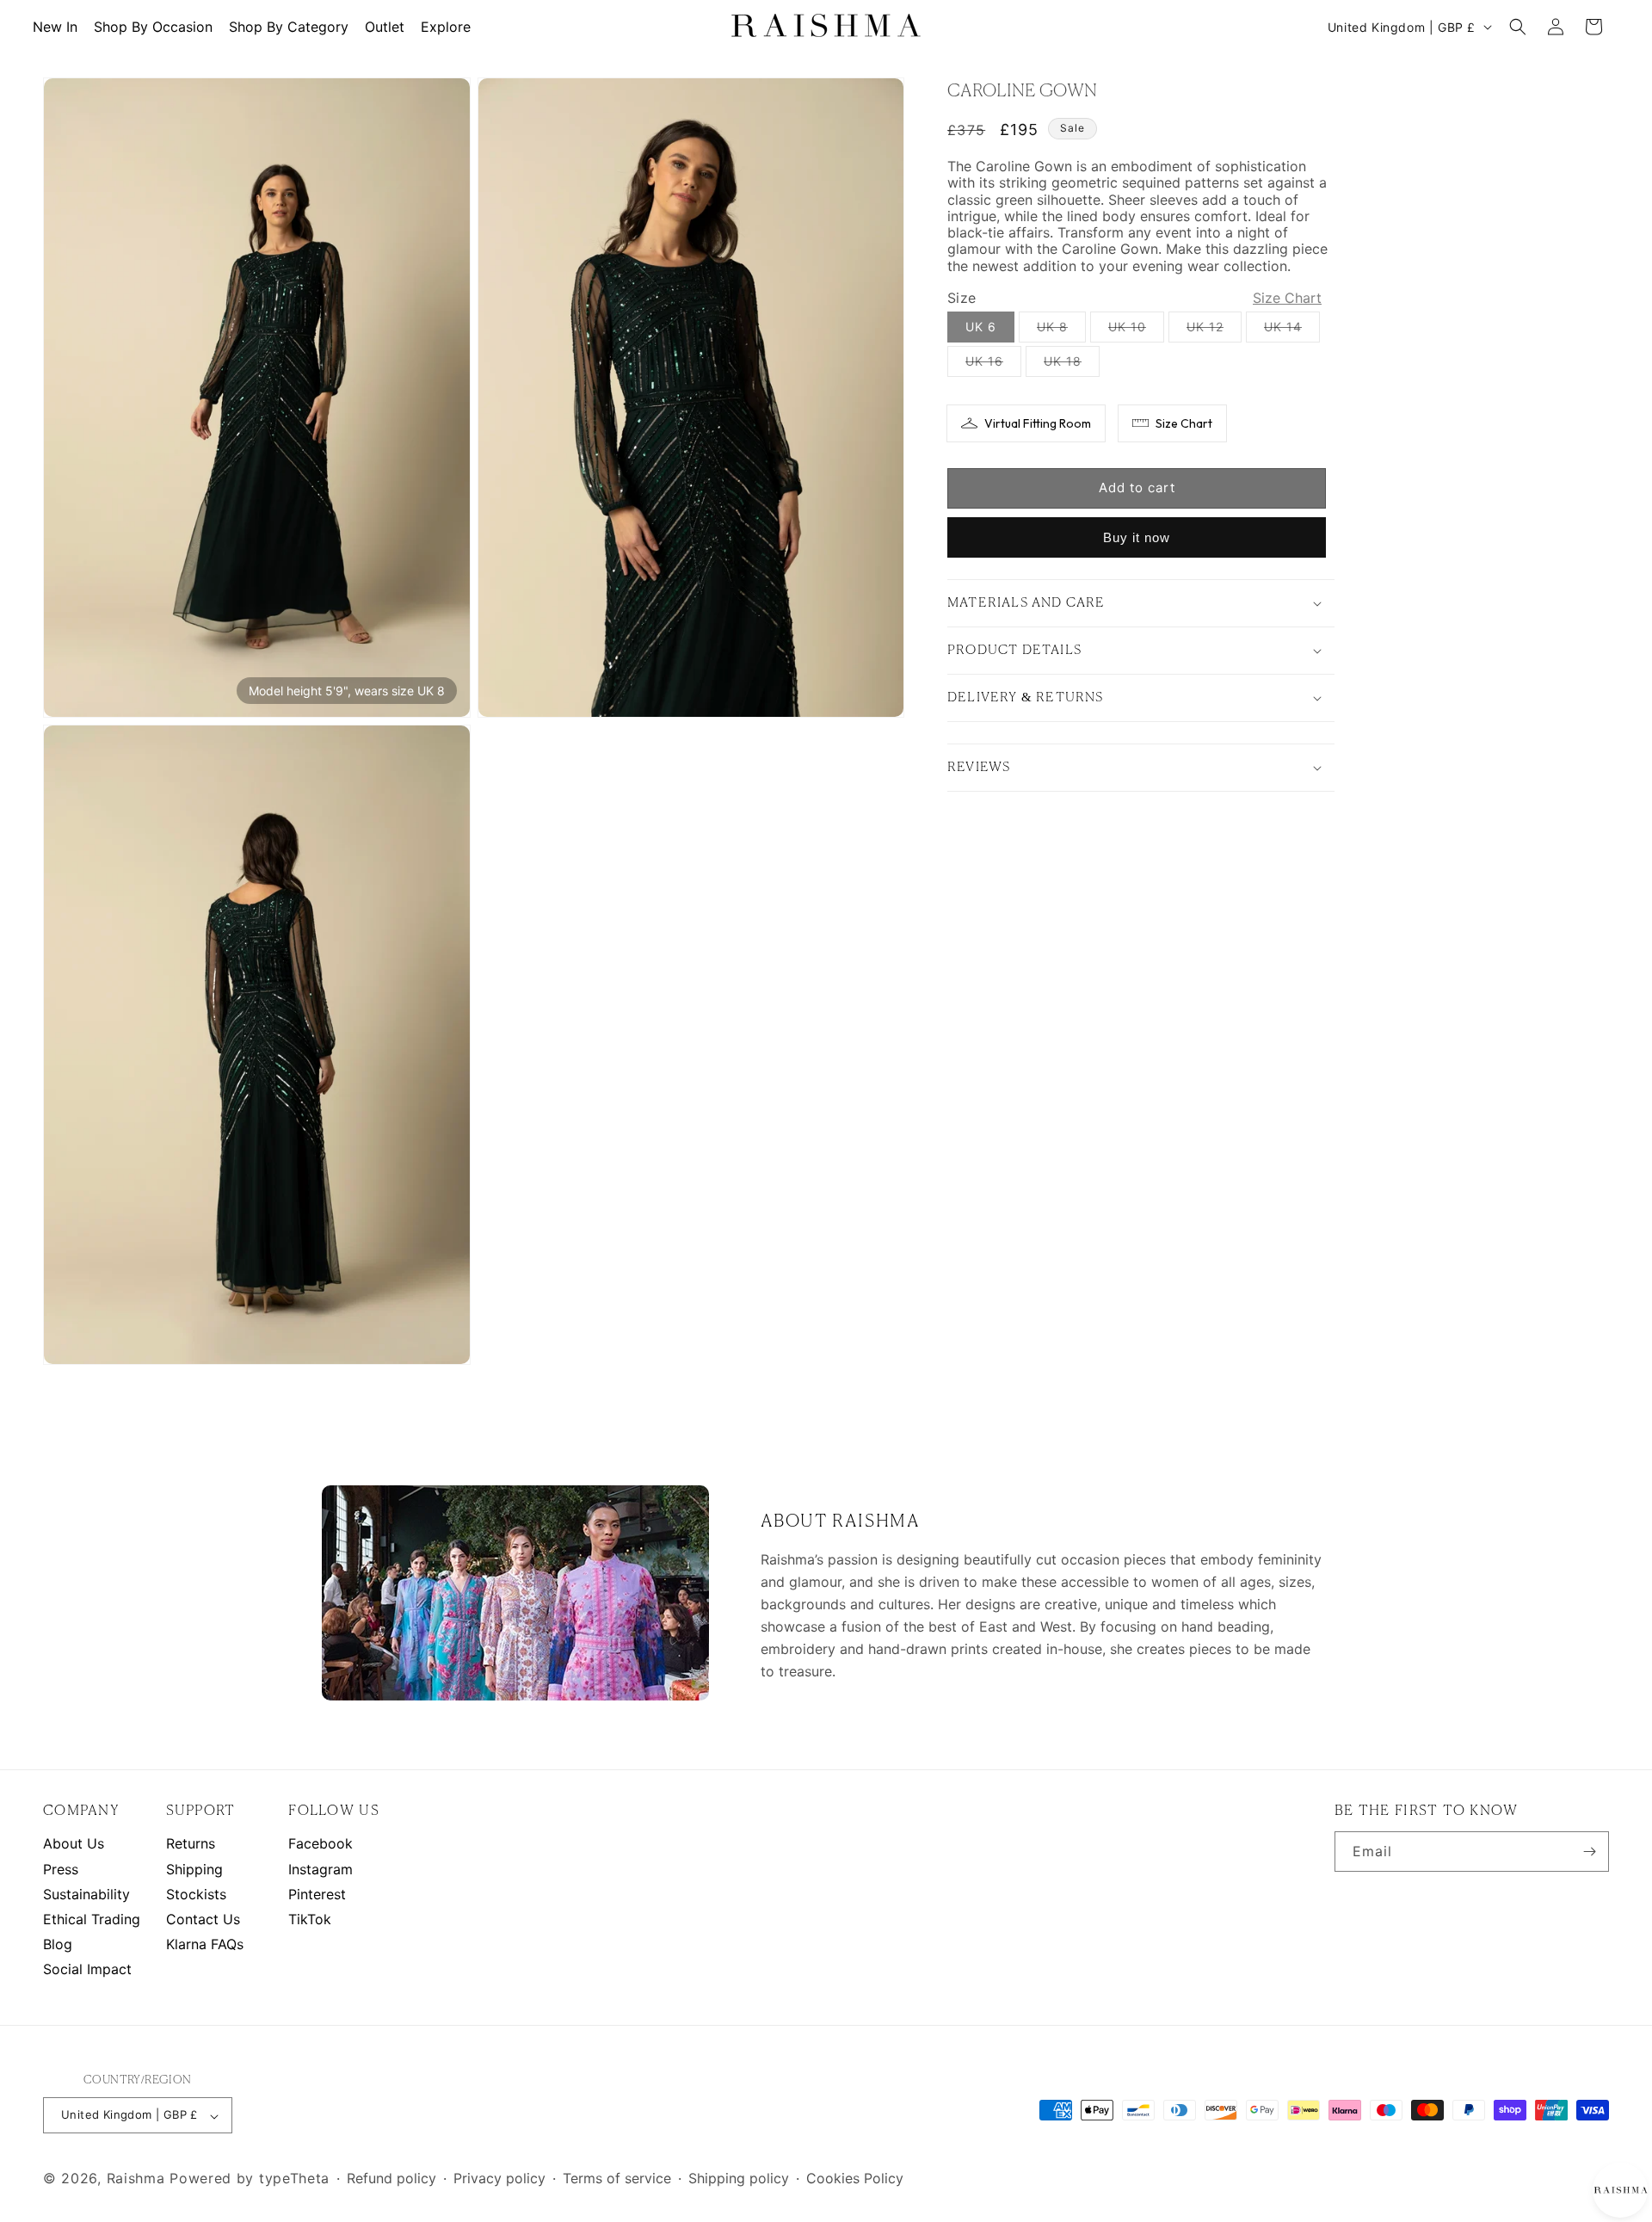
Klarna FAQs (205, 1944)
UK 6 (981, 327)
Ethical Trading (92, 1920)
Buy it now (1137, 537)
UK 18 (1072, 365)
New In (55, 27)
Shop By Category (289, 27)
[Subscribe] (1589, 1852)
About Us (74, 1844)
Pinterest (317, 1895)
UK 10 (1136, 330)
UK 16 (993, 365)
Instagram (321, 1869)
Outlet (385, 27)
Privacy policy (499, 2179)
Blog (58, 1944)
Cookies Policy (855, 2179)
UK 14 (1292, 330)
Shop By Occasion (153, 27)
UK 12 (1214, 330)
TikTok (310, 1920)
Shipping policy (739, 2179)
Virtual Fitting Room (1038, 423)
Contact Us (203, 1920)
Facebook (321, 1844)
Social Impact (87, 1969)
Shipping (194, 1869)
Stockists (196, 1895)
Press (61, 1869)
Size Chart (1184, 423)
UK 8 (1061, 330)
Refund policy (391, 2179)
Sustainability (86, 1895)
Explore (446, 27)
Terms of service (617, 2179)
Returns (191, 1844)
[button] (1518, 27)
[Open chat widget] (1620, 2190)
